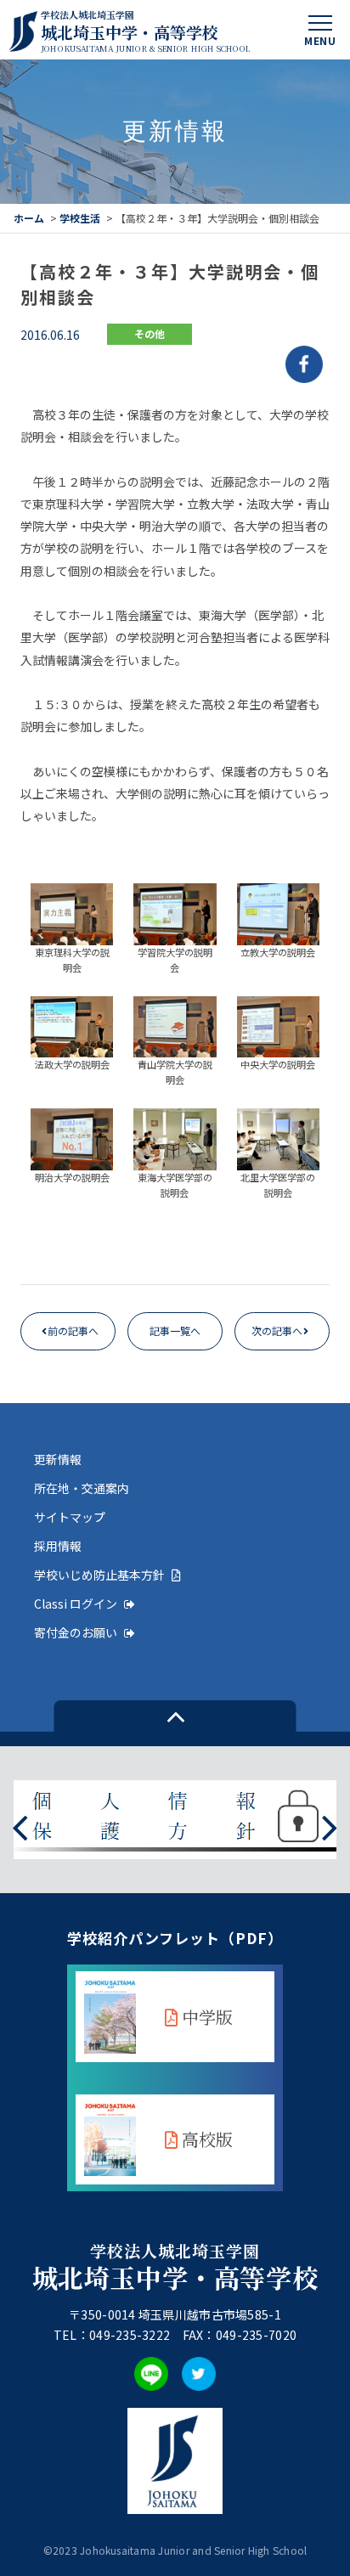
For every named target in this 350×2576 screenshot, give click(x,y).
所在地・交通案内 (82, 1488)
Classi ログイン (76, 1604)
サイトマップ (70, 1517)
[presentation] (20, 1826)
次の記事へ (277, 1330)
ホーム (29, 218)
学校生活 (80, 218)
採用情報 (58, 1546)
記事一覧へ (175, 1330)
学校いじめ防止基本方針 (99, 1575)
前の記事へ (73, 1330)
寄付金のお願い (76, 1632)
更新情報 (58, 1459)
